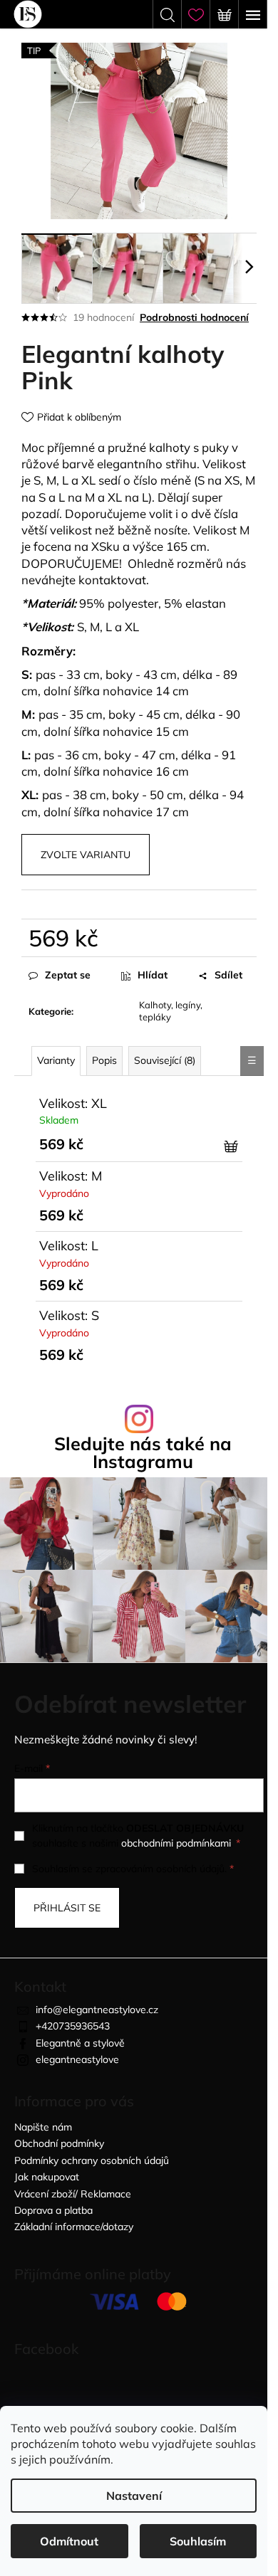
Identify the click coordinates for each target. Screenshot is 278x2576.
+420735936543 (73, 2026)
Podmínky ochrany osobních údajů (92, 2160)
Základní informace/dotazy (74, 2227)
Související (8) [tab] (165, 1060)
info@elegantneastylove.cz (97, 2010)
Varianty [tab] (56, 1060)
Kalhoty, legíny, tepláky (171, 1011)
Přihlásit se (67, 1908)
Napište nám (43, 2127)
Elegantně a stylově (80, 2043)
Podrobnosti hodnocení (194, 317)
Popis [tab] (104, 1060)
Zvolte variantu (86, 855)
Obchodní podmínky (59, 2143)
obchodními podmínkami (176, 1843)
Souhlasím (198, 2541)
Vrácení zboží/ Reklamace (73, 2194)
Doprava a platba (53, 2210)
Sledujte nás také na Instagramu (143, 1452)
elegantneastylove (77, 2059)
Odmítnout (69, 2541)
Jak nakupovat (47, 2177)
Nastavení (134, 2496)
